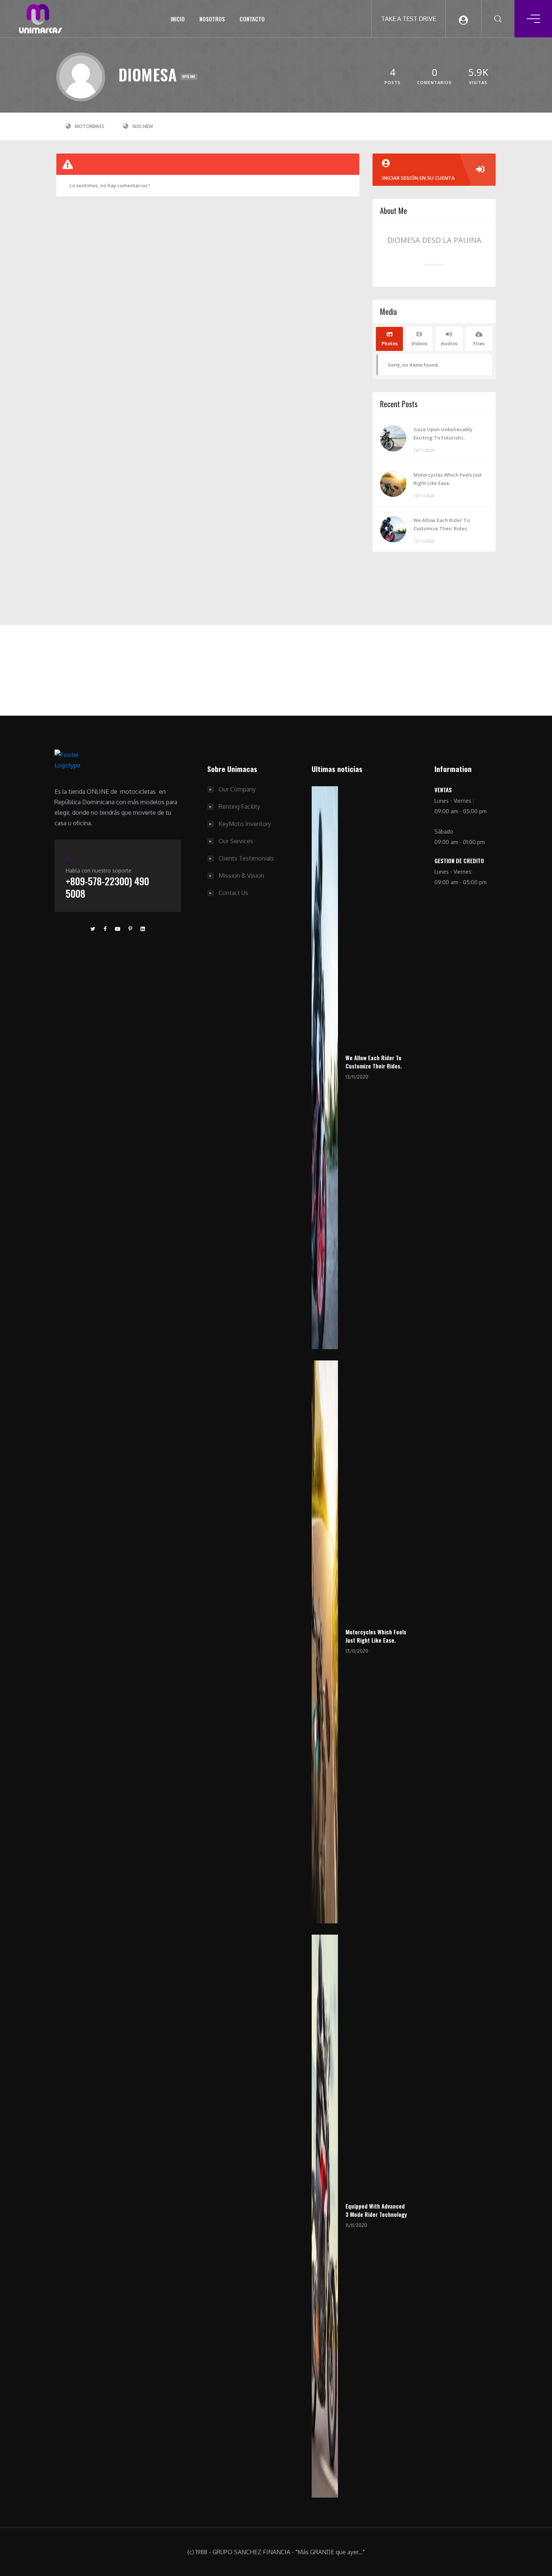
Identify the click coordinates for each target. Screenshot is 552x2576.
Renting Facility (239, 807)
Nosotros (212, 19)
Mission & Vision (241, 876)
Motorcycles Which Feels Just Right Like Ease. (448, 479)
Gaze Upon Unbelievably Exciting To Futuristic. (443, 433)
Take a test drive (409, 19)
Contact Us (233, 893)
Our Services (236, 841)
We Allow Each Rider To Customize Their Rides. (442, 524)
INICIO (178, 19)
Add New (143, 126)
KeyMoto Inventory (245, 824)
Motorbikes (90, 126)
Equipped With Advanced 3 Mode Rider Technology (376, 2210)
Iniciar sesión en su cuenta (418, 178)
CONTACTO (252, 19)
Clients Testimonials (246, 858)
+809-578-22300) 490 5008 (107, 887)
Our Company (237, 789)
